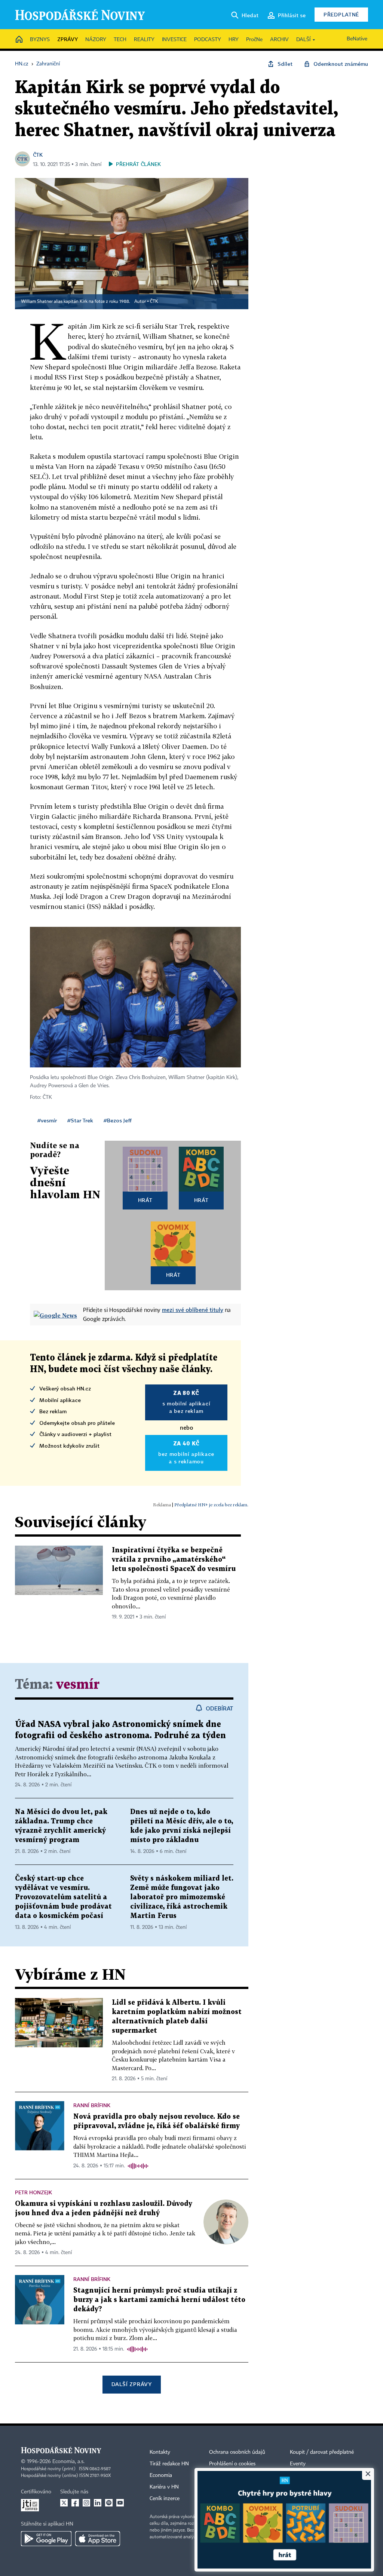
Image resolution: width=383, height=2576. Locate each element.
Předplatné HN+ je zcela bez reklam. (211, 1505)
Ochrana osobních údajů (237, 2452)
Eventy (298, 2464)
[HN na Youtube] (120, 2503)
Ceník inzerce (165, 2499)
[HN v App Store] (98, 2539)
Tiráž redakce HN (169, 2464)
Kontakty (160, 2452)
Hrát (145, 1200)
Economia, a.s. (68, 2462)
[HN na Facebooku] (75, 2503)
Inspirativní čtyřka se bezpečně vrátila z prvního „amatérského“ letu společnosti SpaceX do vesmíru (174, 1560)
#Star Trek (80, 1120)
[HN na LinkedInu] (98, 2503)
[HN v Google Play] (46, 2539)
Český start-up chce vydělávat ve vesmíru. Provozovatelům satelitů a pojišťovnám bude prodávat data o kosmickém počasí (63, 1897)
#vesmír (47, 1120)
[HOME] (19, 40)
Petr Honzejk (33, 2192)
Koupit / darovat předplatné (322, 2452)
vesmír (78, 1685)
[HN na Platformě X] (64, 2503)
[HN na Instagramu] (86, 2503)
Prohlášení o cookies (232, 2464)
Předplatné (341, 14)
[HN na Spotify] (109, 2503)
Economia (161, 2475)
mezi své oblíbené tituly (193, 1310)
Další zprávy (131, 2384)
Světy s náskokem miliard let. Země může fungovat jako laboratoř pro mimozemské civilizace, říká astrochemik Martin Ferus (182, 1897)
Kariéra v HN (164, 2487)
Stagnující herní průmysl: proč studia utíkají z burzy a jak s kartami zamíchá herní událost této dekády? (159, 2300)
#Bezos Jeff (118, 1120)
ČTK (38, 155)
